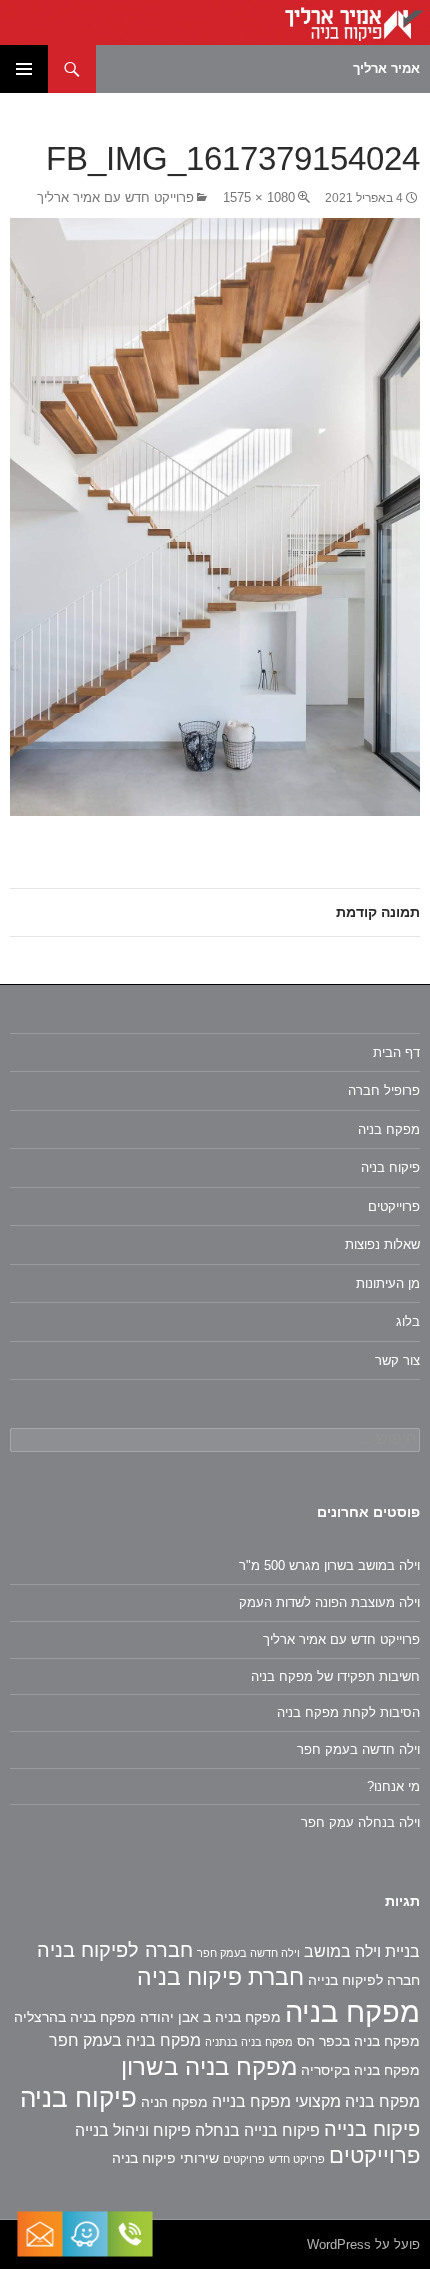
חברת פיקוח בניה (220, 1977)
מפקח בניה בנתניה (249, 2042)
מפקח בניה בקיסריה (360, 2070)
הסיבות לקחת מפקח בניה (348, 1712)
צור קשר (397, 1360)
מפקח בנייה (251, 2101)
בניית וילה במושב (362, 1951)
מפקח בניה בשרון (209, 2066)
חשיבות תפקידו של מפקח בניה (335, 1676)
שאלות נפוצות (382, 1244)
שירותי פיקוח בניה (165, 2158)
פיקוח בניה (390, 1167)
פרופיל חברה (384, 1090)
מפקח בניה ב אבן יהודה (210, 2017)
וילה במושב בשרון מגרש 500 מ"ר (329, 1565)
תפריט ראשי (24, 69)
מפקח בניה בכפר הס (358, 2041)
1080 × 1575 (259, 197)
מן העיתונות (388, 1283)
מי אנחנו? (393, 1786)
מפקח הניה (174, 2102)
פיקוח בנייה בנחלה (257, 2130)
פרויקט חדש (297, 2159)
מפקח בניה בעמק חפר (125, 2040)
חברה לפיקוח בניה (115, 1950)
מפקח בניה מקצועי (357, 2101)
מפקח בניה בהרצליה (75, 2017)
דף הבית (396, 1052)
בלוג (408, 1321)
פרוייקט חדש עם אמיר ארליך (115, 197)
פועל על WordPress (363, 2244)
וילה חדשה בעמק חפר (358, 1749)
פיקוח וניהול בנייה (133, 2130)
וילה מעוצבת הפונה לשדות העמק (329, 1602)
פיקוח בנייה (372, 2129)
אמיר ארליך (386, 68)
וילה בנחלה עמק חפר (360, 1822)
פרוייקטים (394, 1206)
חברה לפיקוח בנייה (364, 1980)
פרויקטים (244, 2159)
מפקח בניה (389, 1129)
